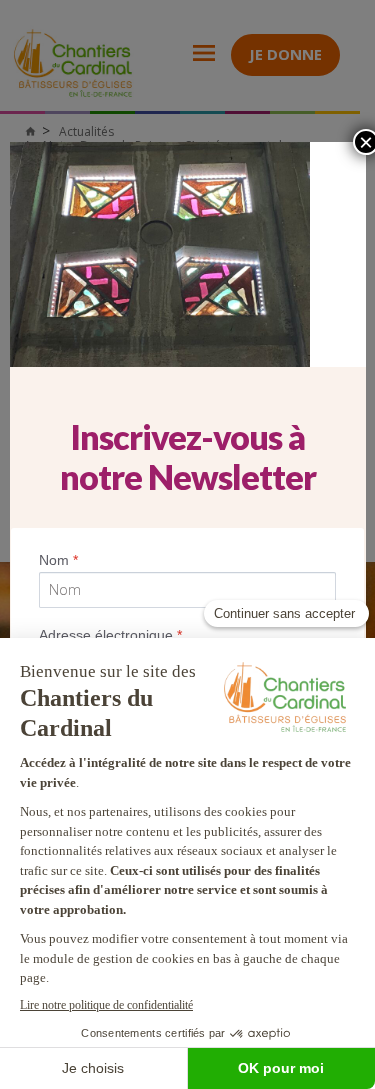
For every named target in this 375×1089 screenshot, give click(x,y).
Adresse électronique (110, 635)
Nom (58, 560)
